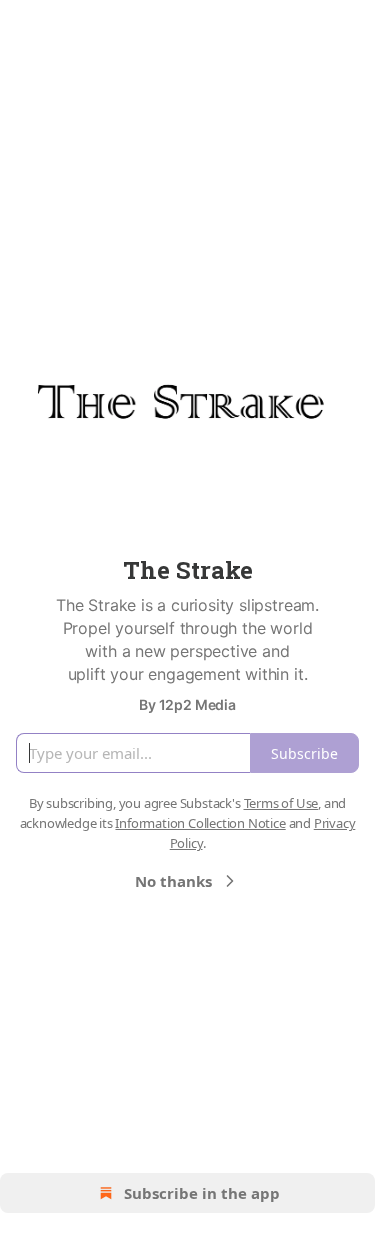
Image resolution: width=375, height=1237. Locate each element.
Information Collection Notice (200, 823)
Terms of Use (281, 803)
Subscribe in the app (202, 1193)
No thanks (173, 881)
